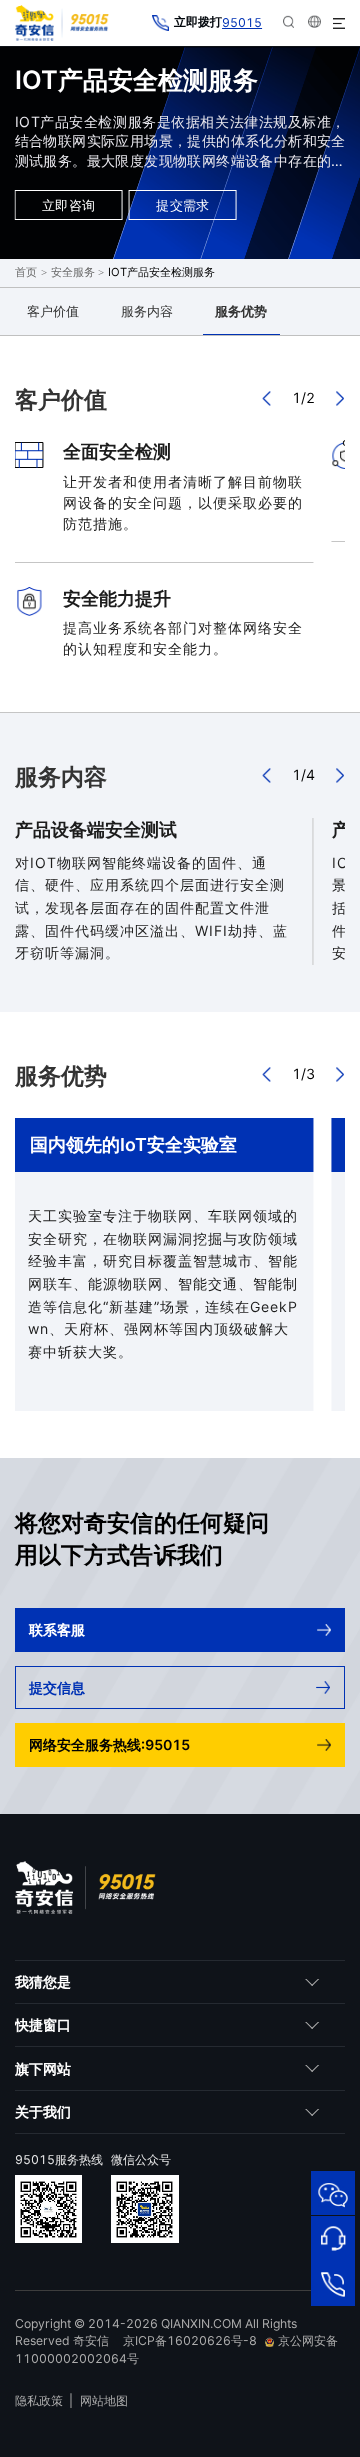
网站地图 (104, 2400)
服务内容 (147, 311)
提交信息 (57, 1687)
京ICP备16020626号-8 (190, 2340)
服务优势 (241, 311)
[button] (268, 398)
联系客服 (57, 1629)
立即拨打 (218, 22)
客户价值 (53, 311)
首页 (26, 272)
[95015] (333, 2283)
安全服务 (73, 272)
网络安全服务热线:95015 (109, 1744)
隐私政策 (39, 2400)
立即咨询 (68, 205)
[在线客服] (333, 2238)
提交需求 (182, 205)
